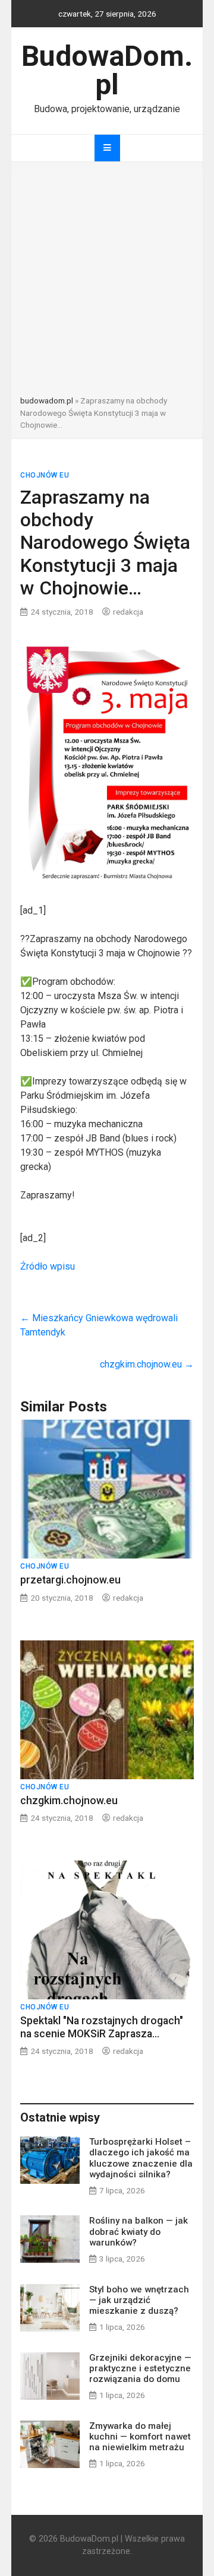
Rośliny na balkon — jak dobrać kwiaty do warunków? (139, 2231)
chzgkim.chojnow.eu (147, 1364)
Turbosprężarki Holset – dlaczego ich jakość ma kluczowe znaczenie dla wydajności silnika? (141, 2158)
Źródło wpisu (48, 1266)
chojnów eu (45, 475)
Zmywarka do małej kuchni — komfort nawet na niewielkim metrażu (140, 2437)
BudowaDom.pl (107, 70)
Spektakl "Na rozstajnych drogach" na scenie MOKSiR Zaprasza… (102, 2027)
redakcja (128, 612)
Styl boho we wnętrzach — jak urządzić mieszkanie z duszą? (139, 2300)
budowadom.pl (47, 400)
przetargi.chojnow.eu (70, 1580)
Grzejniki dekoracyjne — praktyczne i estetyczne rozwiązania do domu (140, 2368)
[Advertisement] (107, 282)
